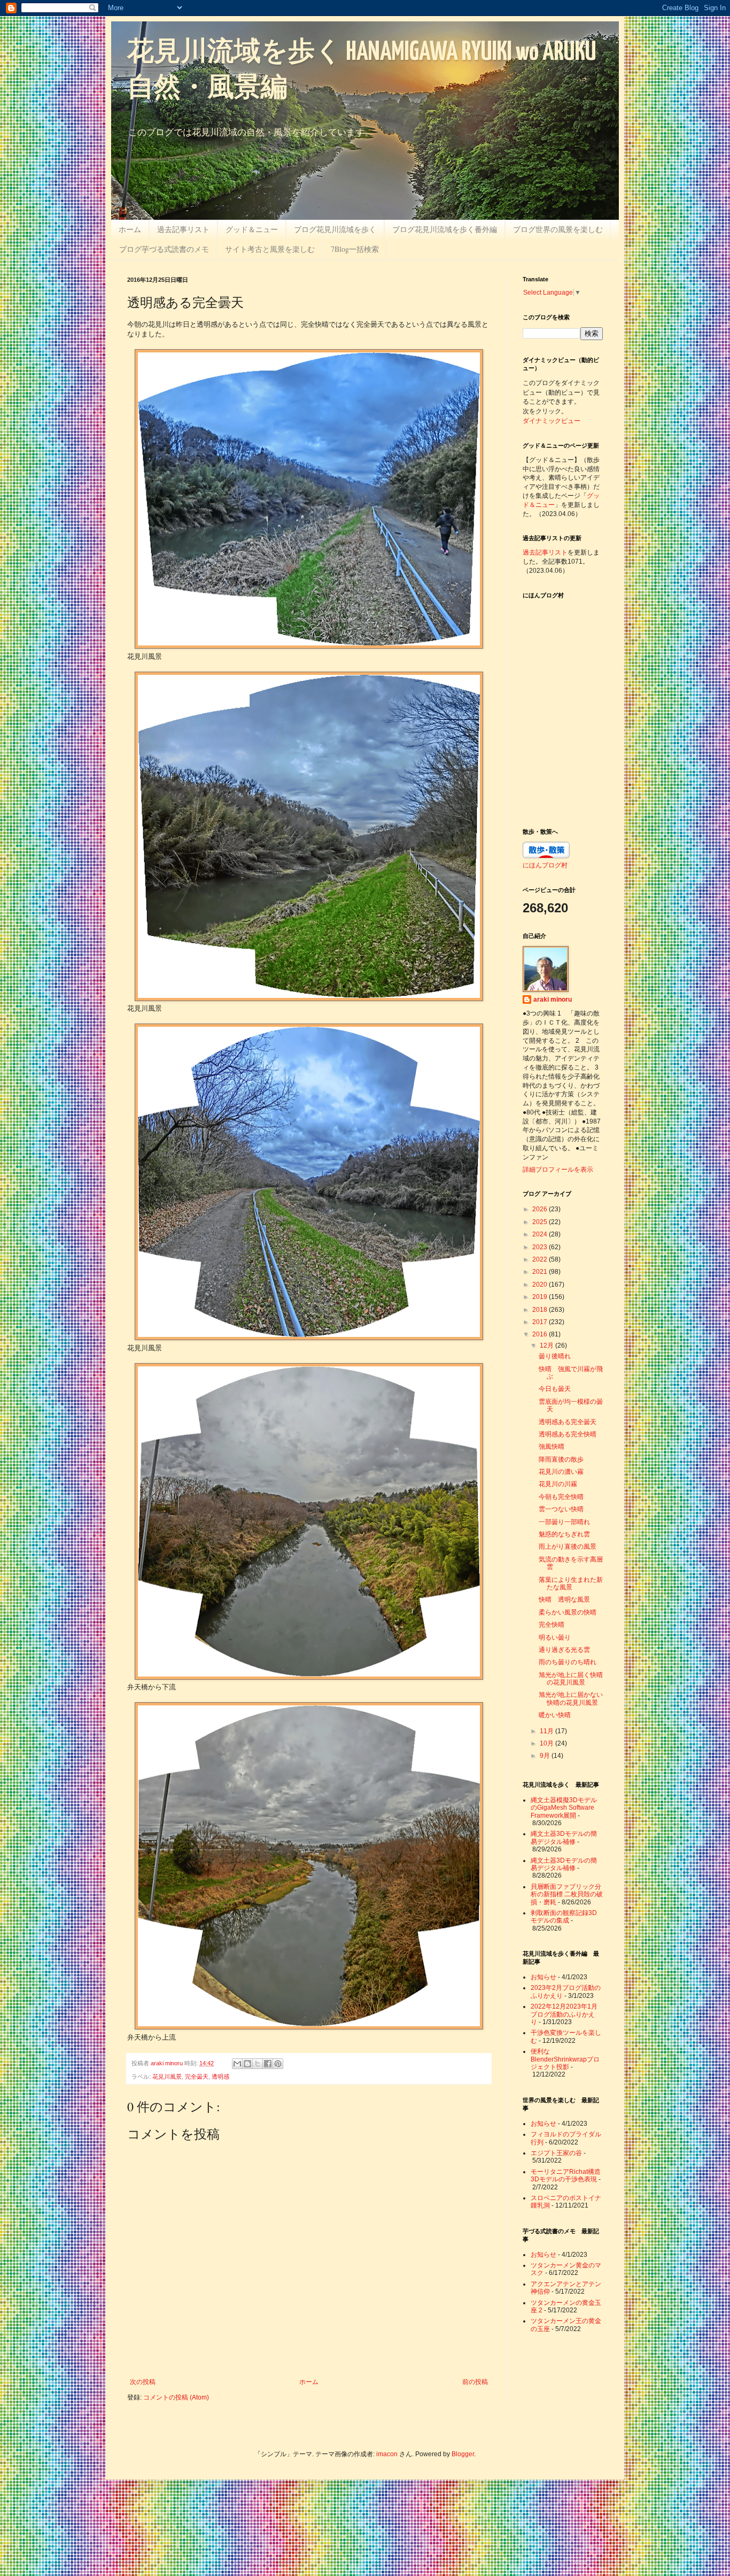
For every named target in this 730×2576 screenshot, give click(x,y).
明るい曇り (555, 1637)
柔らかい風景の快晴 (568, 1612)
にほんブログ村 (545, 865)
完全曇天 (197, 2077)
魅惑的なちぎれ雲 (564, 1534)
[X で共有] (258, 2064)
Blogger (463, 2454)
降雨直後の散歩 (561, 1459)
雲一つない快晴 (561, 1509)
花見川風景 (167, 2077)
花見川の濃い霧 (561, 1472)
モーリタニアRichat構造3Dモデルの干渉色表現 (566, 2175)
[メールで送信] (237, 2064)
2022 (541, 1259)
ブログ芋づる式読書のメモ (164, 249)
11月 (547, 1731)
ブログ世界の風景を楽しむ (558, 229)
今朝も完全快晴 (561, 1497)
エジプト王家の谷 (556, 2153)
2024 (541, 1234)
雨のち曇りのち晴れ (568, 1662)
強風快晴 (552, 1447)
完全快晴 (552, 1625)
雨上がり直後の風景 (568, 1547)
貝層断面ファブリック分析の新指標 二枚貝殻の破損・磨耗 (567, 1894)
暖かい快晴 (555, 1715)
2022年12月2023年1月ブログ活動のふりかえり (564, 2014)
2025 (541, 1222)
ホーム (130, 229)
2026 (541, 1209)
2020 (541, 1285)
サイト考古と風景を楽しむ (270, 249)
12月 (547, 1345)
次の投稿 (143, 2382)
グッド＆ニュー (252, 229)
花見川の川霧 (558, 1484)
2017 (541, 1322)
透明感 (220, 2077)
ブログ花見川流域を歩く (335, 229)
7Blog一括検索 (355, 249)
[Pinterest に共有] (278, 2064)
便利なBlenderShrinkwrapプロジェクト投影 (565, 2059)
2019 (541, 1297)
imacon (387, 2454)
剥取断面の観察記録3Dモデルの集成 (564, 1917)
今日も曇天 (555, 1389)
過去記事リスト (183, 229)
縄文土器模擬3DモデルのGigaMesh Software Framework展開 (564, 1808)
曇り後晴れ (555, 1356)
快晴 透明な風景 (564, 1600)
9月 (546, 1756)
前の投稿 (475, 2382)
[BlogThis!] (247, 2064)
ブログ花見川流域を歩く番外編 (445, 229)
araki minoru (553, 999)
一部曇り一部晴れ (564, 1522)
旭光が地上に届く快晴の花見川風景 (571, 1679)
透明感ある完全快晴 (568, 1434)
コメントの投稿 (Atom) (176, 2397)
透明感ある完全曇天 (568, 1422)
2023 (541, 1247)
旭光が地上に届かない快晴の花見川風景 (571, 1698)
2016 (541, 1334)
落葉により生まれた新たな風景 (571, 1583)
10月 (547, 1743)
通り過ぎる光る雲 (564, 1650)
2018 (541, 1310)
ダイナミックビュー (552, 420)
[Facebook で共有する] (268, 2064)
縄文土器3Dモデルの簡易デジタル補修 (564, 1837)
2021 (541, 1272)
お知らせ (543, 1977)
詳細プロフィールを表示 (558, 1170)
